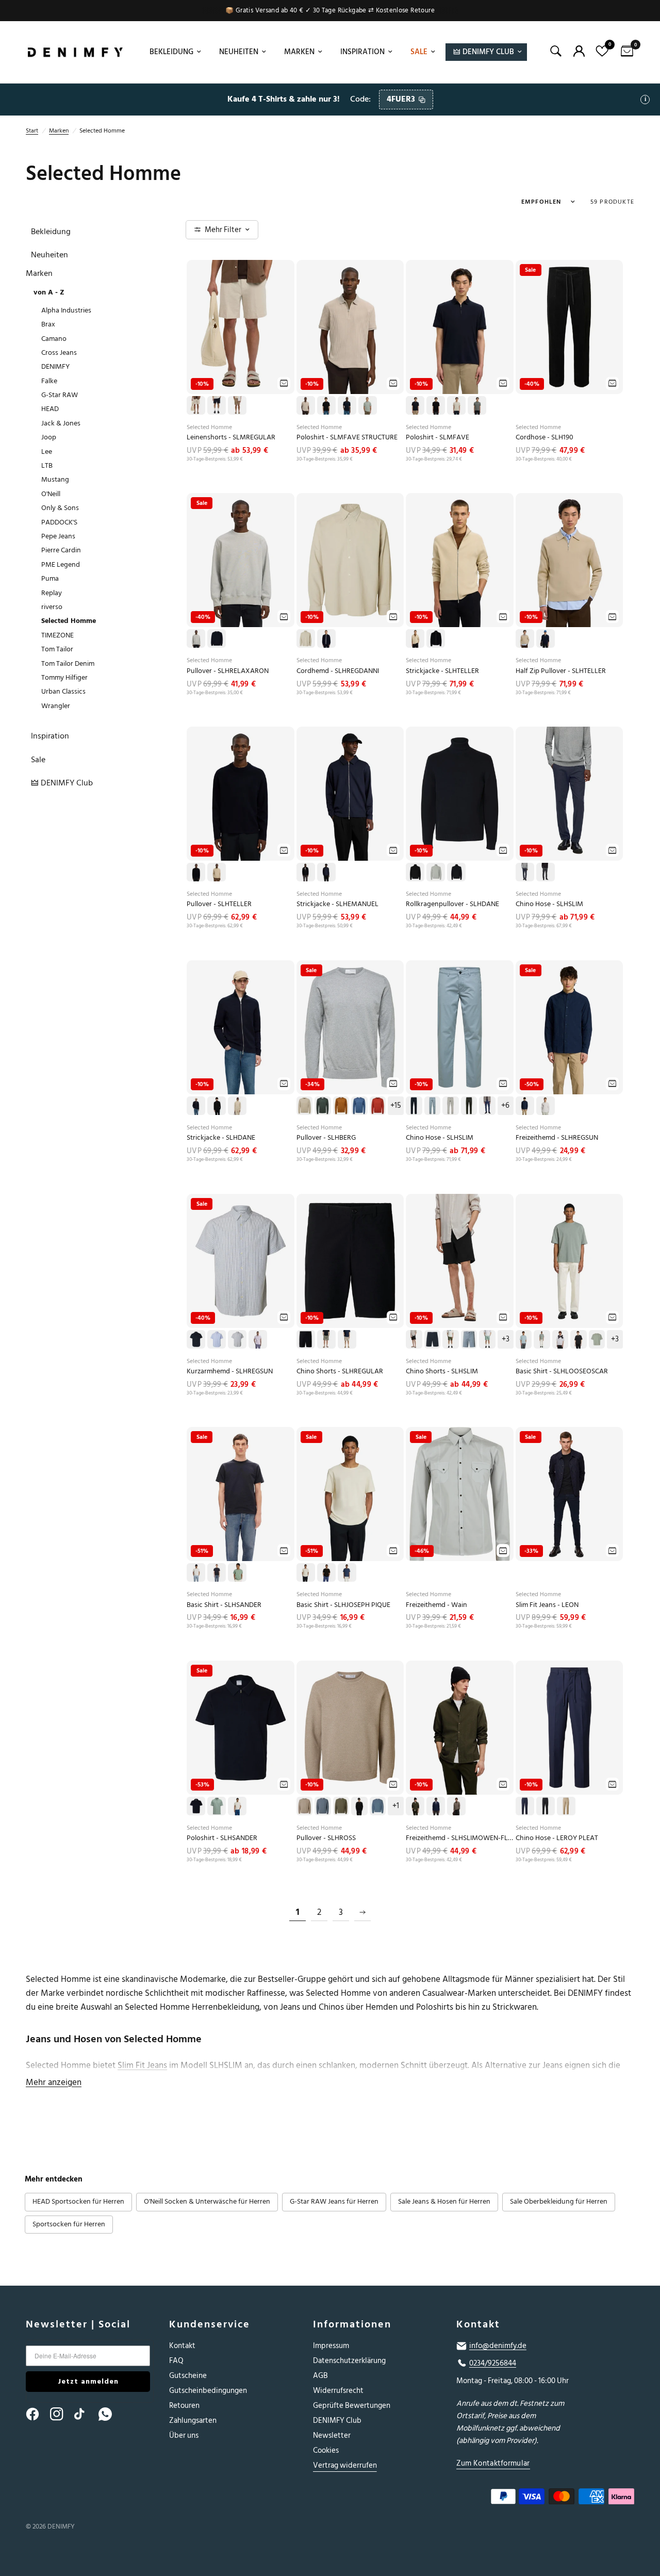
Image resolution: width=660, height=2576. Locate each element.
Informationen (352, 2324)
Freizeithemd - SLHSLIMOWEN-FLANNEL (460, 1838)
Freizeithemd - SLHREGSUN (557, 1138)
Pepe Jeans (58, 536)
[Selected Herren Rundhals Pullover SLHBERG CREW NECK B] (350, 1027)
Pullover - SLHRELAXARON (228, 671)
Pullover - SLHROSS (326, 1838)
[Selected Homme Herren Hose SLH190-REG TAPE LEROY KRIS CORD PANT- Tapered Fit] (570, 327)
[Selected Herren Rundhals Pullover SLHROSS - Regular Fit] (350, 1728)
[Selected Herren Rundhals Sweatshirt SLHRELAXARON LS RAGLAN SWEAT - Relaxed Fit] (241, 560)
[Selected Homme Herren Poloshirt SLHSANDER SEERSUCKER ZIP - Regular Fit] (241, 1728)
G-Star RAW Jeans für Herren (334, 2202)
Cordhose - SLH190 (544, 438)
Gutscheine (188, 2376)
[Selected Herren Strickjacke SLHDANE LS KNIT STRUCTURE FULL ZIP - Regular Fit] (241, 1027)
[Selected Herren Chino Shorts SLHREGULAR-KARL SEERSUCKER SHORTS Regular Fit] (350, 1261)
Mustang (55, 479)
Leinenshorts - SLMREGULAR (231, 438)
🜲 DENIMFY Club (484, 52)
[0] (624, 52)
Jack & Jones (61, 423)
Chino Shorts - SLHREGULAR (340, 1372)
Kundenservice (210, 2324)
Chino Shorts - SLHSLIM (442, 1372)
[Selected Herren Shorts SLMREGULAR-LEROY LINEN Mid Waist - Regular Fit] (241, 327)
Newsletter (332, 2435)
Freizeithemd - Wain (436, 1605)
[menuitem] (174, 52)
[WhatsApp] (110, 2414)
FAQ (176, 2361)
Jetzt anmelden (88, 2381)
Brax (48, 324)
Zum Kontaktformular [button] (493, 2463)
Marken (299, 52)
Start (32, 131)
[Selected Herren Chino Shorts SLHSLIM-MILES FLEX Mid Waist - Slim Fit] (460, 1261)
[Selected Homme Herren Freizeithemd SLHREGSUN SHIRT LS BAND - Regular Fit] (570, 1027)
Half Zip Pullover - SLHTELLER (561, 671)
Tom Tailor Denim (68, 663)
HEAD (50, 409)
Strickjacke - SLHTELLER (442, 671)
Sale (419, 52)
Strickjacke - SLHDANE (221, 1138)
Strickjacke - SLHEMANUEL (337, 904)
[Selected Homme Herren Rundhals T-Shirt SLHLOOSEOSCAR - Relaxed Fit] (570, 1261)
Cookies (326, 2450)
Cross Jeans (59, 352)
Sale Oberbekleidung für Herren (559, 2202)
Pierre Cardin (61, 550)
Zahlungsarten (193, 2421)
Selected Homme (69, 621)
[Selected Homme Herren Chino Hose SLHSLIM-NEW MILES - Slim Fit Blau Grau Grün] (460, 1027)
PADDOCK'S (59, 522)
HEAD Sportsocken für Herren (78, 2202)
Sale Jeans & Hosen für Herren (444, 2202)
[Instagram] (61, 2414)
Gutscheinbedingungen (208, 2391)
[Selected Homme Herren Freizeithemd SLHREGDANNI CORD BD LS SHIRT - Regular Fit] (350, 560)
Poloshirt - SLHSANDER (222, 1838)
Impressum (331, 2346)
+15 (396, 1106)
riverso (52, 607)
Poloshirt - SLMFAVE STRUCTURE (347, 438)
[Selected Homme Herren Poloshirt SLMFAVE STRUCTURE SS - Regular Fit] (350, 327)
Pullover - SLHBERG (326, 1138)
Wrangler (56, 706)
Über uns (184, 2435)
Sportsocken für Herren (69, 2224)
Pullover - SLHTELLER (219, 904)
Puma (50, 578)
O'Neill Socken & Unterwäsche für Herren (207, 2202)
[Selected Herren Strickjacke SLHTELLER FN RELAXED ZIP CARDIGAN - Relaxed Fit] (460, 560)
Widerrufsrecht (338, 2391)
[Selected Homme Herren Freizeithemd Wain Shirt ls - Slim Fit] (460, 1494)
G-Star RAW (60, 395)
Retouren (184, 2406)
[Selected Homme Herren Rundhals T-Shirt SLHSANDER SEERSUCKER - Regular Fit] (241, 1494)
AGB (320, 2376)
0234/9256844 (493, 2364)
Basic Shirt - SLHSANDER (224, 1605)
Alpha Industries (66, 310)
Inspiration (362, 52)
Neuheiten (239, 52)
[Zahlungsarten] (538, 2499)
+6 (505, 1106)
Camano (54, 339)
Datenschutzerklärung (349, 2361)
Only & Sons (60, 508)
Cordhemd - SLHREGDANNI (338, 671)
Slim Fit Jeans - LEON (547, 1605)
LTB (47, 465)
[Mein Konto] (579, 51)
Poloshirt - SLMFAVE (438, 438)
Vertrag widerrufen (345, 2465)
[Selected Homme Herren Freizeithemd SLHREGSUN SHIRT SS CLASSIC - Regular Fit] (241, 1261)
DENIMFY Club (337, 2421)
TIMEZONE (57, 635)
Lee (47, 452)
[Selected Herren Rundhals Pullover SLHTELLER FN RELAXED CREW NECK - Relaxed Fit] (241, 794)
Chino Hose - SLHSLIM (549, 904)
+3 (506, 1339)
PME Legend (61, 564)
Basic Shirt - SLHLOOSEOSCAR (562, 1372)
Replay (52, 593)
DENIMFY (55, 366)
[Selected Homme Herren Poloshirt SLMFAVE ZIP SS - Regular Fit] (460, 327)
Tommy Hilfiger (64, 677)
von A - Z (49, 292)
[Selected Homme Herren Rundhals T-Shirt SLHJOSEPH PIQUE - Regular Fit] (350, 1494)
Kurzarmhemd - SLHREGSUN (230, 1372)
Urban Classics (63, 691)
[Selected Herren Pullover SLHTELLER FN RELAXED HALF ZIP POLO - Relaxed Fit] (570, 560)
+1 (396, 1806)
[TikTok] (86, 2414)
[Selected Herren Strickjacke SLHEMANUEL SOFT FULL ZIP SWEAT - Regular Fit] (350, 794)
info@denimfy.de (498, 2346)
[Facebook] (37, 2414)
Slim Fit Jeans (142, 2065)
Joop (49, 437)
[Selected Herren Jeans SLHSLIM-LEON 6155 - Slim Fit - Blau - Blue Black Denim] (570, 1494)
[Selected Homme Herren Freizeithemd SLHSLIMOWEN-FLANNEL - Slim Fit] (460, 1728)
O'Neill (51, 494)
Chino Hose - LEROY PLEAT (557, 1838)
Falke (49, 381)
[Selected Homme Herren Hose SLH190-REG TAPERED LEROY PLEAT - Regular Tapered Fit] (570, 1728)
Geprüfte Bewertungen (352, 2406)
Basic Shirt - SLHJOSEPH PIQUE (343, 1605)
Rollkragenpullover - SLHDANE (452, 904)
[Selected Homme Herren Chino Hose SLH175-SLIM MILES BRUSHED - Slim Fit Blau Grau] (570, 794)
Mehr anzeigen (54, 2082)
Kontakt (182, 2346)
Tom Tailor (57, 649)
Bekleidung (171, 52)
